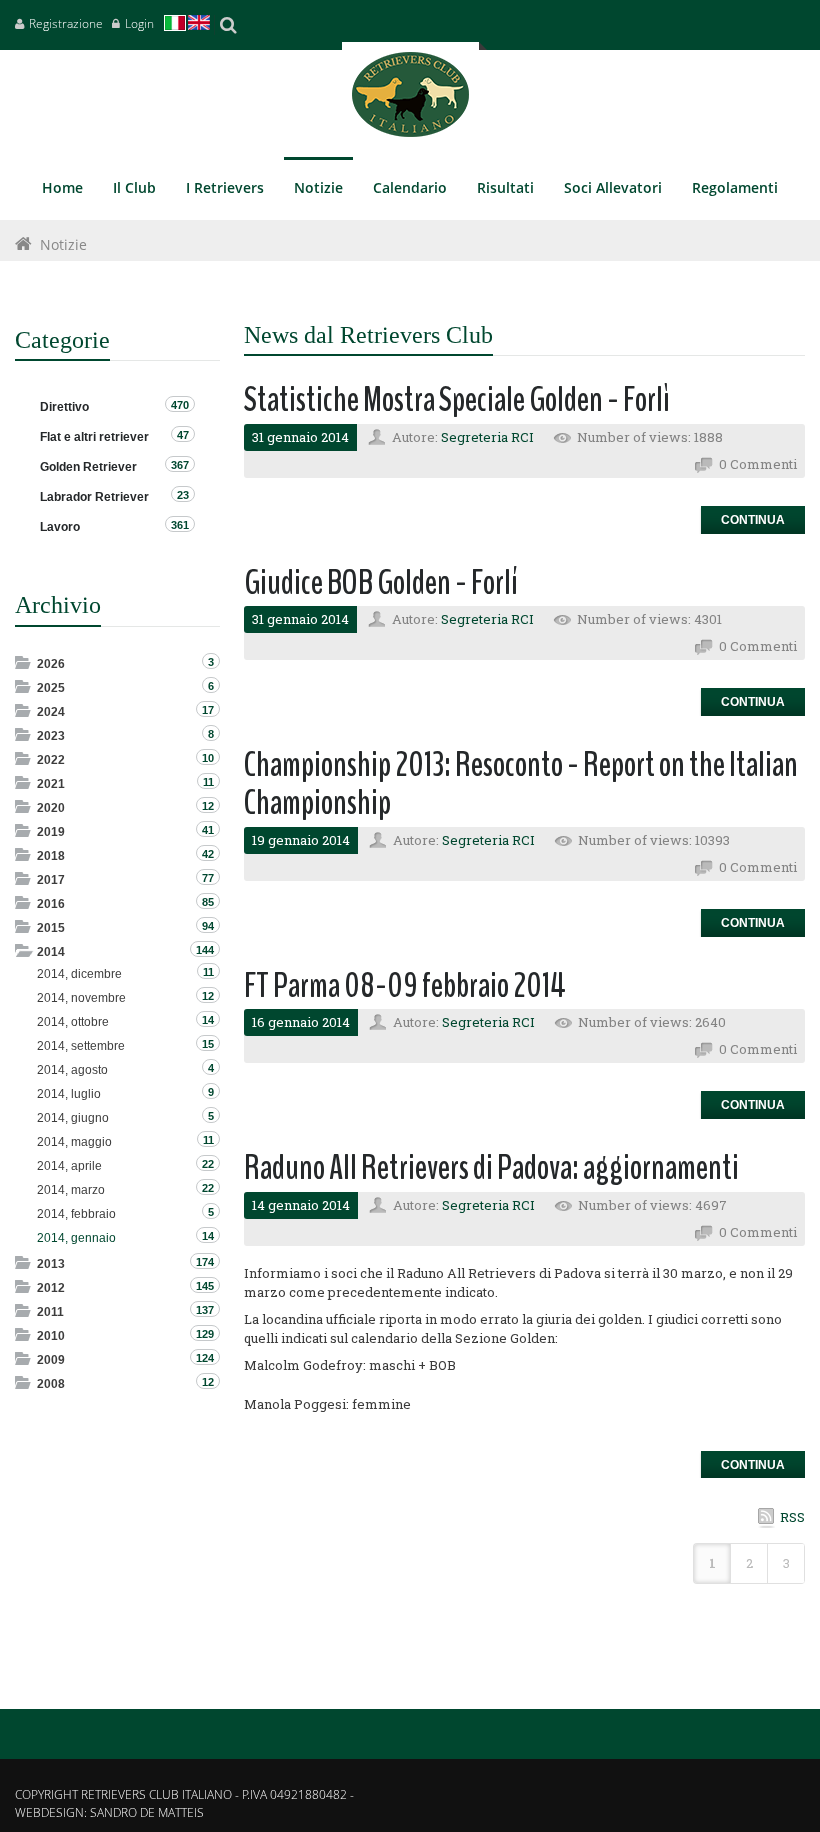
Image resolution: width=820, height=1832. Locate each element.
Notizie (63, 244)
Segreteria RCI (487, 437)
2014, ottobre (73, 1022)
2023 (51, 736)
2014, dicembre (79, 974)
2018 (51, 856)
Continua (753, 520)
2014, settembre (81, 1046)
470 (180, 405)
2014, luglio (69, 1094)
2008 (51, 1384)
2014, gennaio (76, 1238)
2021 (51, 784)
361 (180, 525)
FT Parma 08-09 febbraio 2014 (405, 985)
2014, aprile (69, 1166)
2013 (51, 1264)
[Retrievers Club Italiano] (410, 99)
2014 (51, 952)
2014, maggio (74, 1142)
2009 (51, 1360)
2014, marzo (71, 1190)
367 (180, 465)
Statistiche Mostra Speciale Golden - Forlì (457, 399)
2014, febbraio (76, 1214)
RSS (792, 1517)
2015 (51, 928)
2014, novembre (81, 998)
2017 (51, 880)
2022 (51, 760)
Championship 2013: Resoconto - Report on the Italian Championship (521, 784)
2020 (51, 808)
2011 (50, 1312)
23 (183, 495)
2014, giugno (73, 1118)
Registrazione (66, 23)
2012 (51, 1288)
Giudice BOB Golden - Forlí (381, 582)
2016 (51, 904)
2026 (51, 664)
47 (183, 435)
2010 (51, 1336)
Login (139, 23)
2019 (51, 832)
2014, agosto (72, 1070)
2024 (51, 712)
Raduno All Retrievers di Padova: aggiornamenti (491, 1167)
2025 (51, 688)
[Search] (228, 25)
